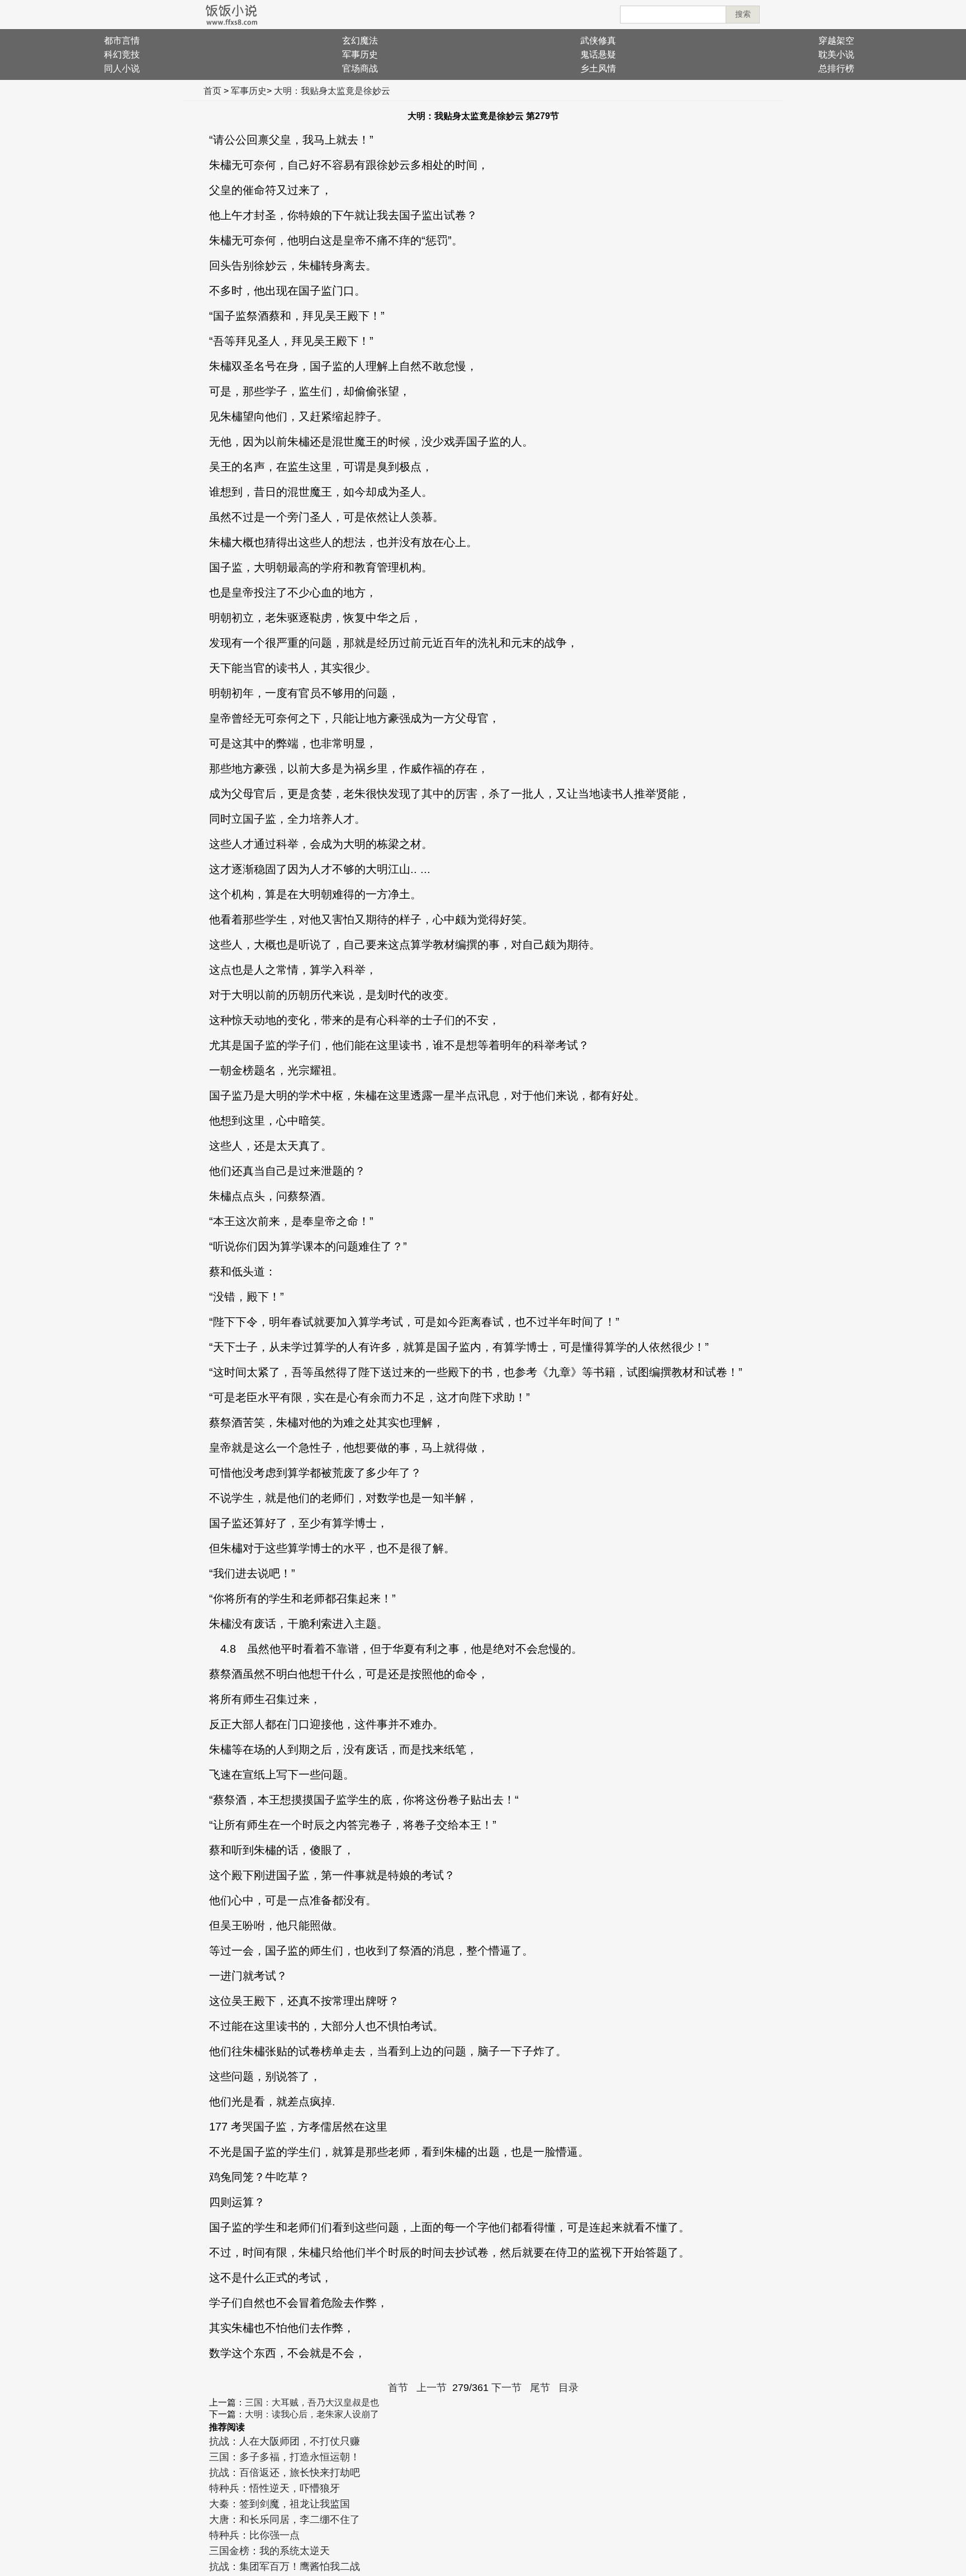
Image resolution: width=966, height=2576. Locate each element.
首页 (212, 91)
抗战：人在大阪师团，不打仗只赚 (285, 2441)
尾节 (540, 2388)
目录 (569, 2388)
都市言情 (122, 41)
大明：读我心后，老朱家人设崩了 (312, 2414)
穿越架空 (836, 41)
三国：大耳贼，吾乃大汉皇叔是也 (312, 2402)
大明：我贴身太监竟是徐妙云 (332, 91)
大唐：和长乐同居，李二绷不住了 (285, 2520)
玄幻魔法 (360, 41)
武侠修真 (598, 41)
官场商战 (360, 68)
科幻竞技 (122, 54)
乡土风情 (598, 68)
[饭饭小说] (231, 15)
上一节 (432, 2388)
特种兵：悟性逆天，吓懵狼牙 (274, 2488)
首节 (398, 2388)
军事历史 (360, 54)
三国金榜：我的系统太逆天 (269, 2551)
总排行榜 (836, 68)
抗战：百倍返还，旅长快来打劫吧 (285, 2473)
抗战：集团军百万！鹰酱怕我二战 (285, 2566)
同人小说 (122, 68)
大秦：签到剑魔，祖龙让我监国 (280, 2504)
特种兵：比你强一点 (254, 2535)
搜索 (743, 14)
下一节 (506, 2388)
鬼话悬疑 (598, 54)
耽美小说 (836, 54)
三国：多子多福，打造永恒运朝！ (285, 2457)
